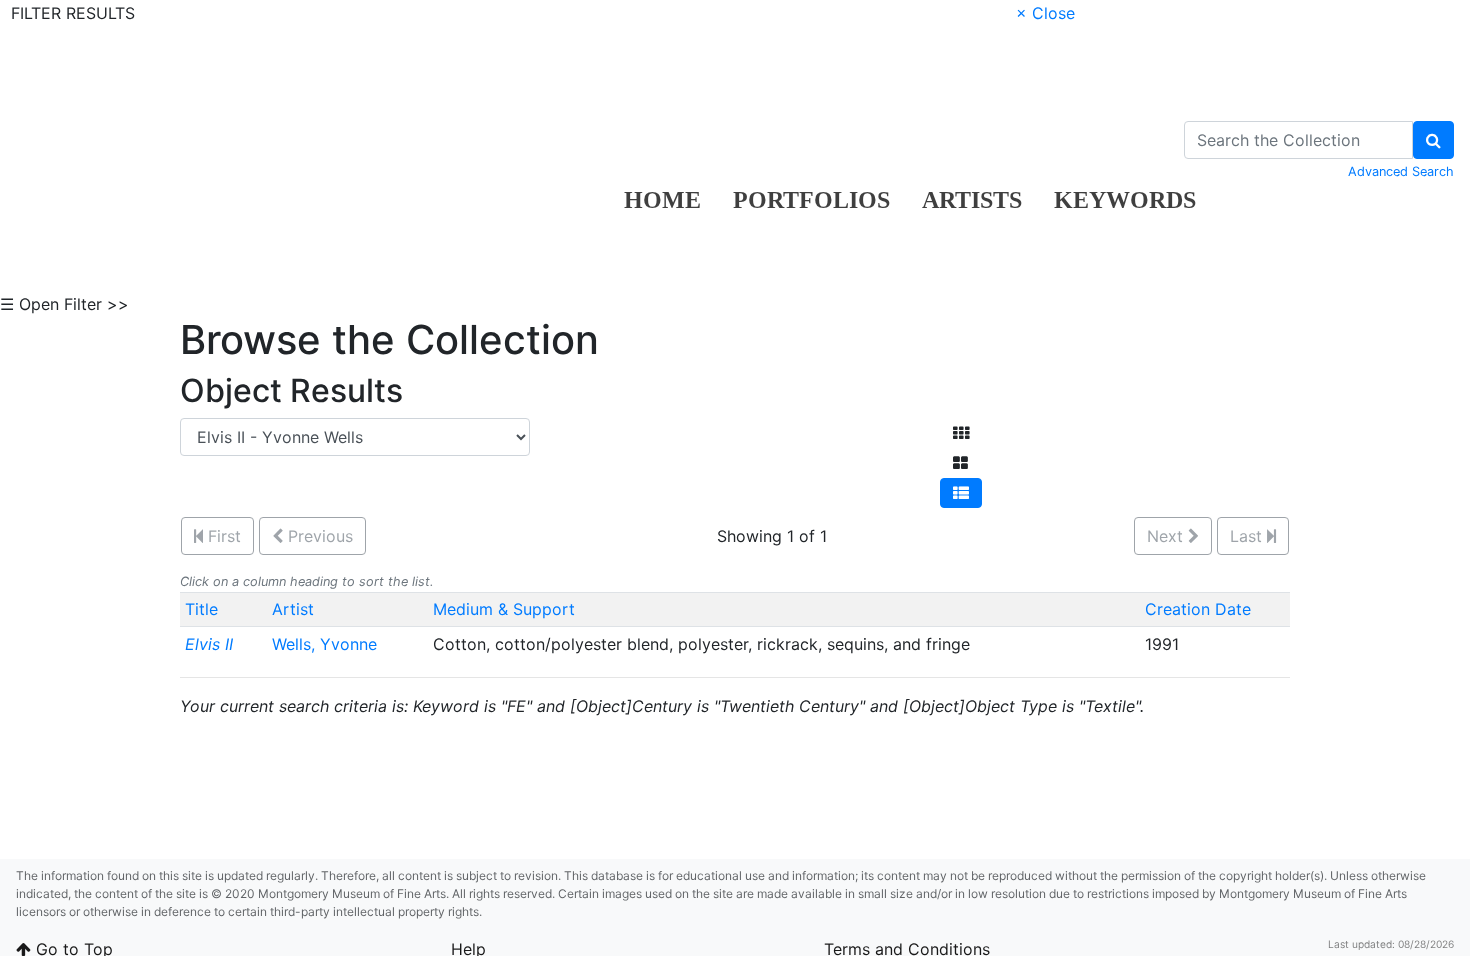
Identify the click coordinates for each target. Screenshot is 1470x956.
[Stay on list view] (961, 493)
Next (1167, 536)
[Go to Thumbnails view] (961, 433)
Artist (293, 609)
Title (201, 609)
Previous (318, 536)
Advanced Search (1401, 171)
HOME (662, 200)
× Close (1045, 13)
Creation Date (1198, 609)
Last (1248, 536)
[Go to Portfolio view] (960, 463)
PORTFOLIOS (811, 200)
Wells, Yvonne (327, 644)
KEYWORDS (1125, 200)
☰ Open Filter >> (64, 304)
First (222, 536)
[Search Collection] (1433, 140)
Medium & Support (504, 609)
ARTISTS (972, 200)
